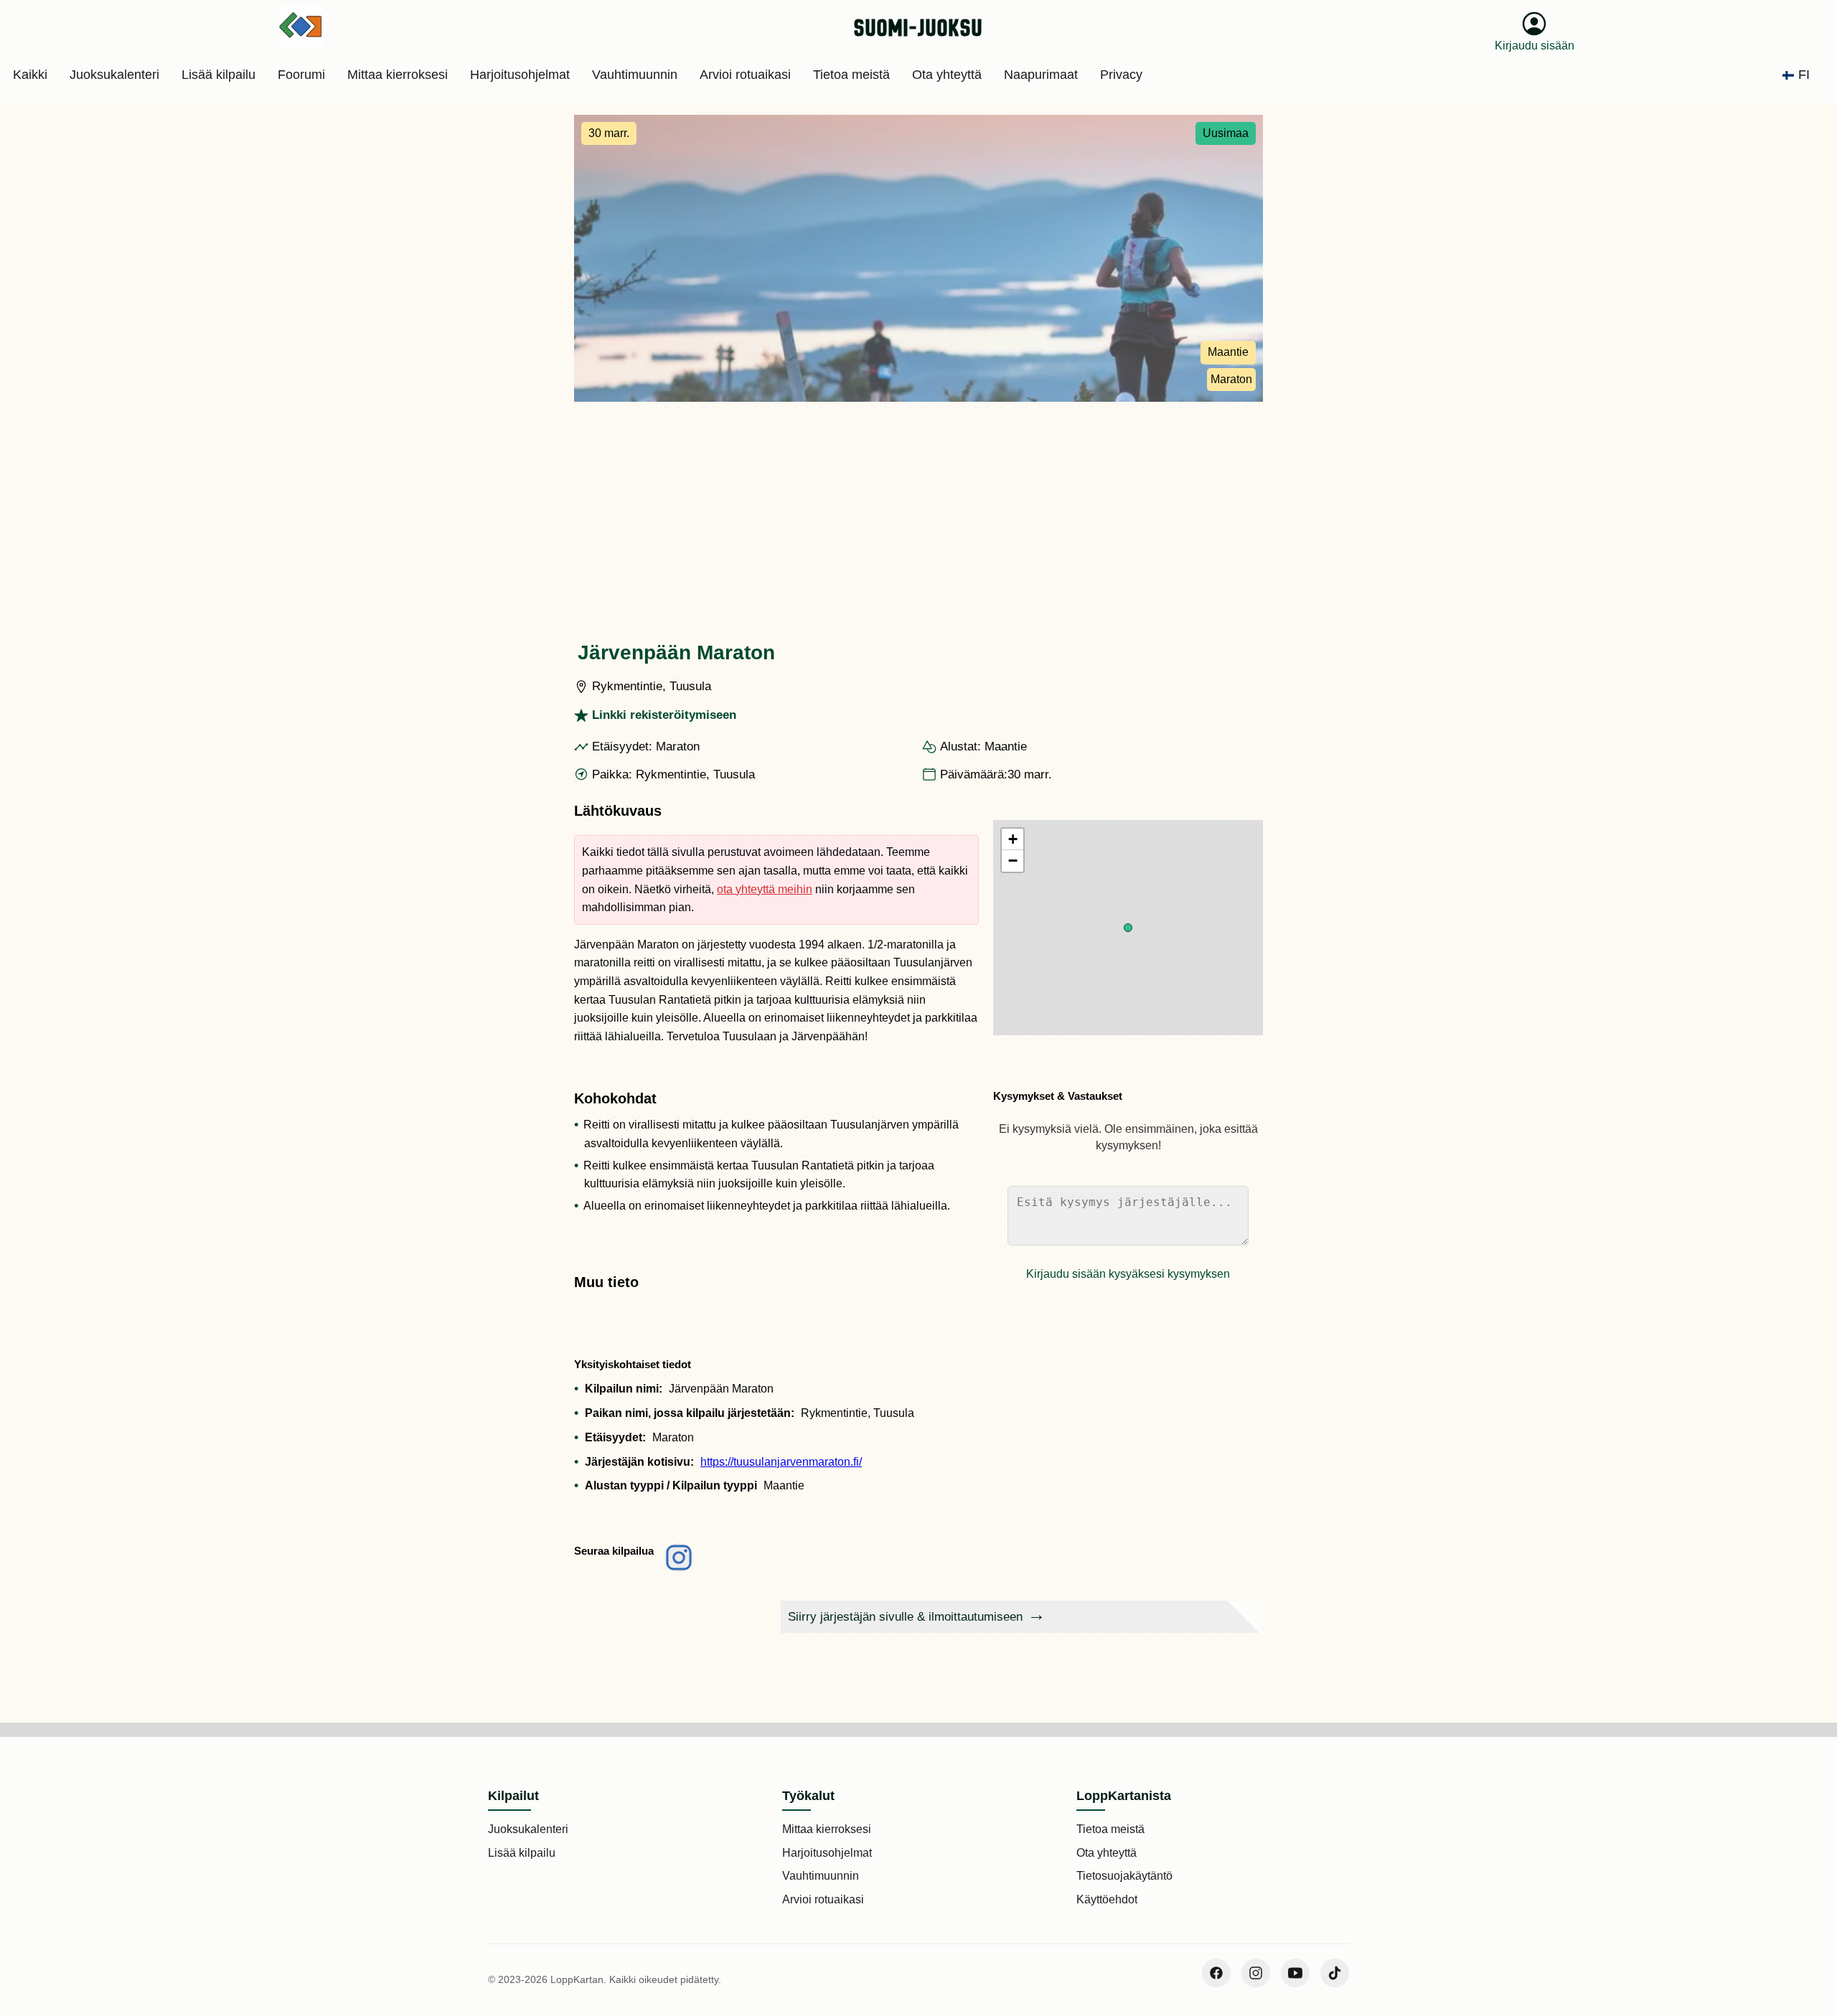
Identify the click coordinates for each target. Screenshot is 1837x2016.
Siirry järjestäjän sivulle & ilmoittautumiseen (905, 1617)
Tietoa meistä (1110, 1829)
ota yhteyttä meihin (765, 889)
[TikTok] (1335, 1973)
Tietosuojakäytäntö (1124, 1876)
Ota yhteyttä (1107, 1853)
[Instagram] (1256, 1973)
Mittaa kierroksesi (827, 1829)
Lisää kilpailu (522, 1853)
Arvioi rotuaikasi (823, 1899)
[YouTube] (1295, 1973)
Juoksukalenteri (528, 1829)
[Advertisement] (918, 509)
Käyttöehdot (1107, 1899)
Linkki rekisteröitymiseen (664, 715)
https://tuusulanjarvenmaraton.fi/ (781, 1462)
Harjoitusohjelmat (827, 1853)
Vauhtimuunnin (821, 1876)
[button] (1128, 928)
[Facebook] (1216, 1973)
